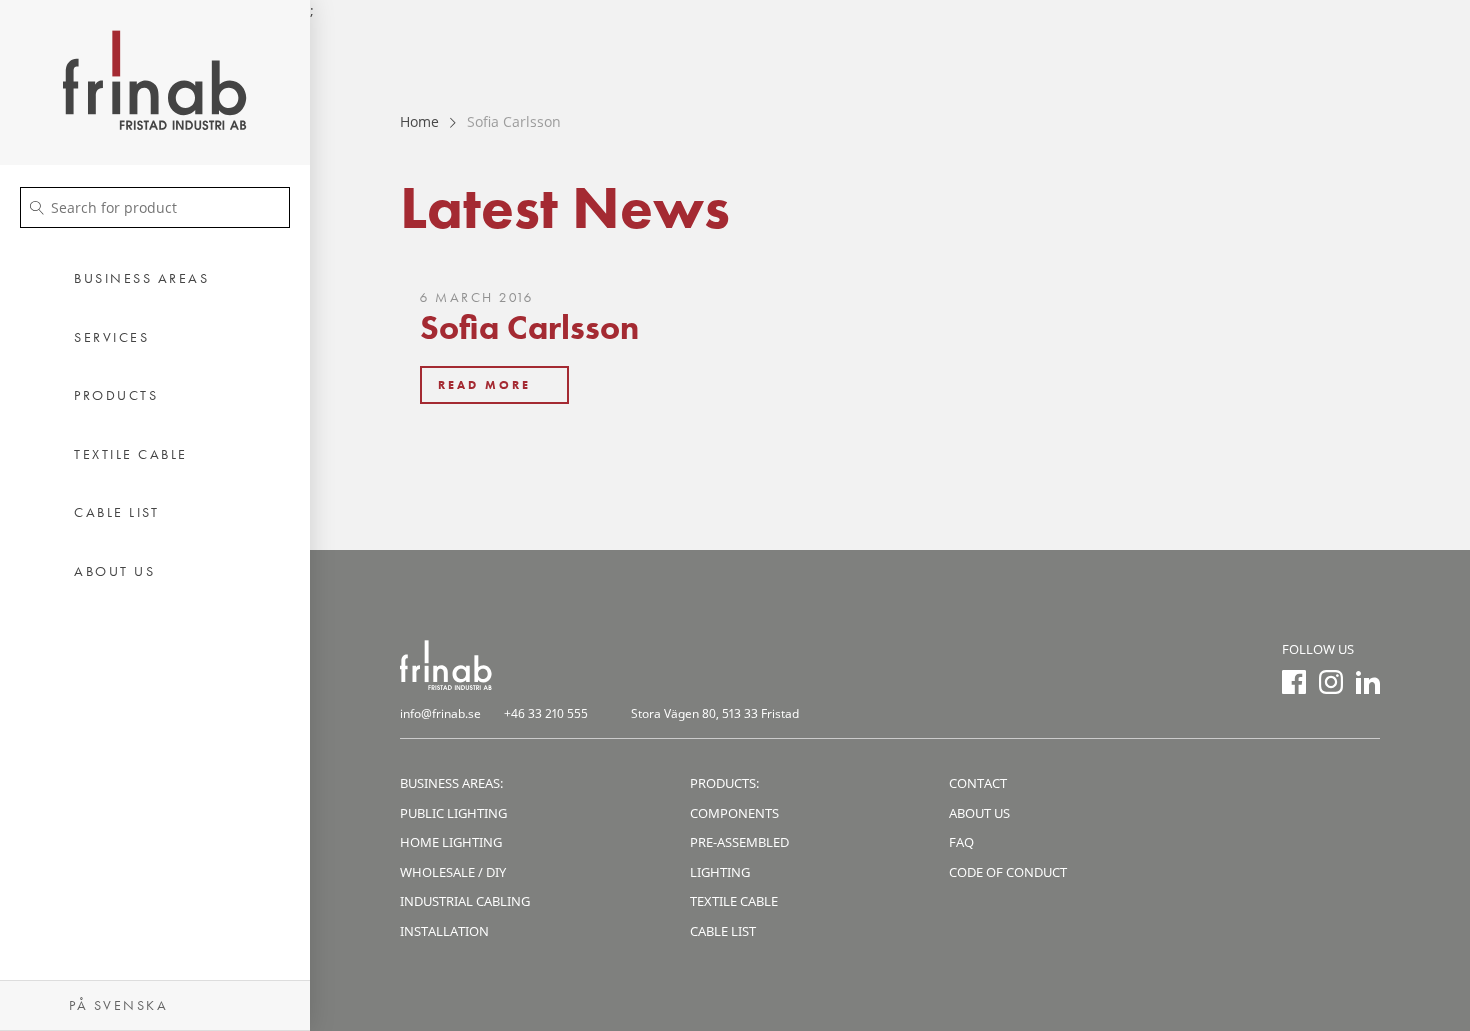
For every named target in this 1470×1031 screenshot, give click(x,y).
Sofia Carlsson (529, 327)
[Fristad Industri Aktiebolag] (155, 82)
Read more (484, 385)
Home (419, 121)
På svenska (116, 1005)
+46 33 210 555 (546, 713)
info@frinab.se (440, 713)
